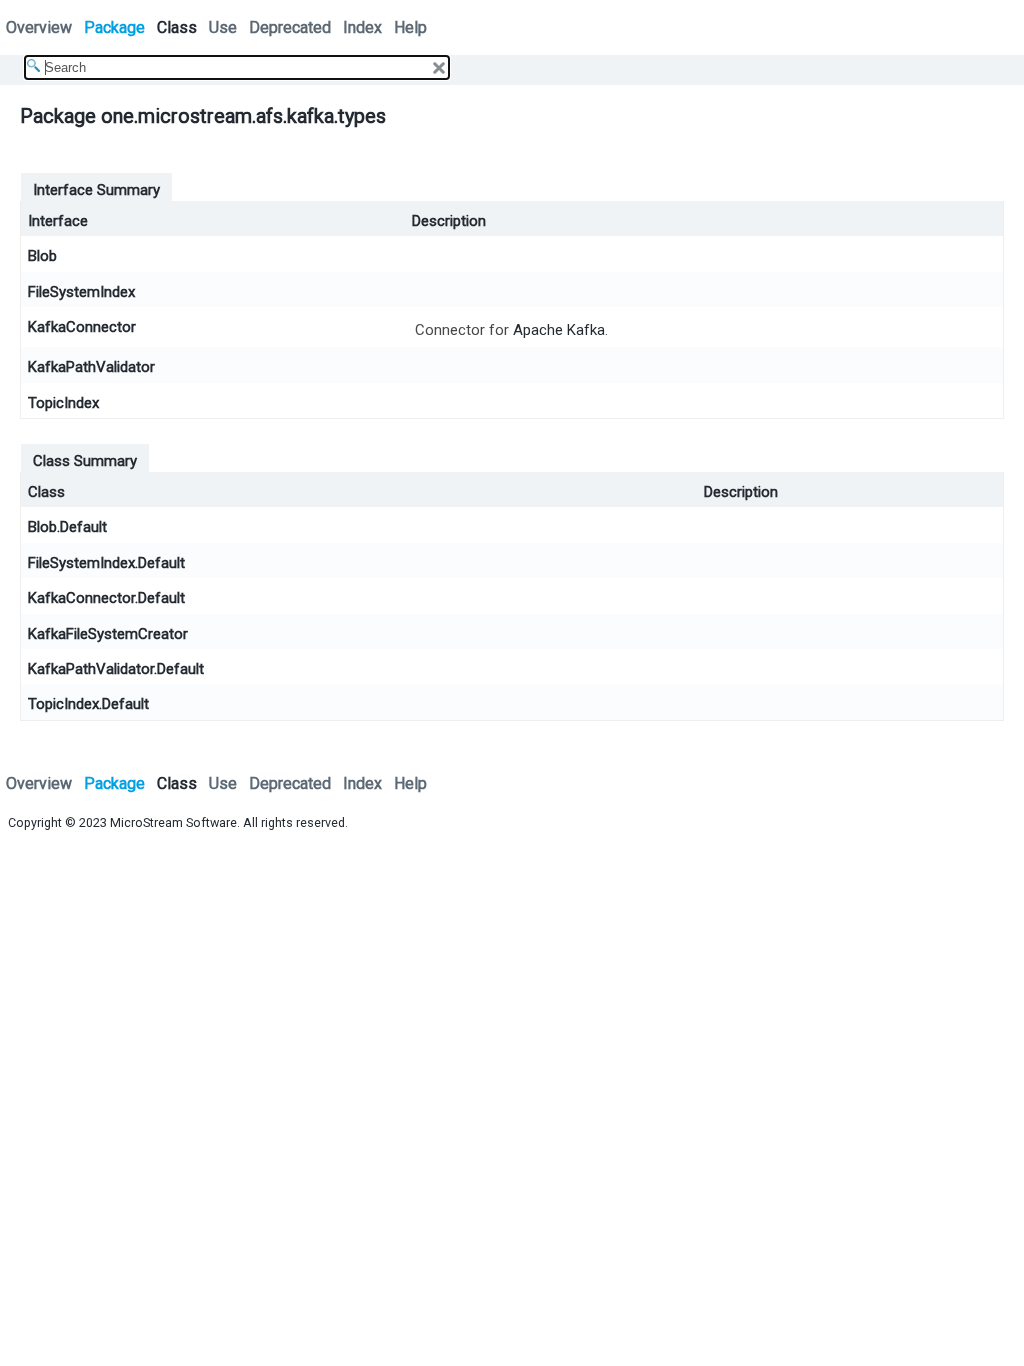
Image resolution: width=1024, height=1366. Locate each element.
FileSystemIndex (81, 292)
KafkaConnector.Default (106, 598)
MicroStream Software (173, 822)
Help (410, 27)
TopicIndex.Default (88, 704)
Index (362, 27)
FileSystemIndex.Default (106, 563)
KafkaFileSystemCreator (108, 634)
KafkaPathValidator (91, 367)
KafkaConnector (82, 327)
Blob (42, 256)
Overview (39, 27)
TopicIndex (63, 403)
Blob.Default (67, 527)
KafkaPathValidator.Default (116, 669)
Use (223, 27)
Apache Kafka (559, 330)
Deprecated (290, 27)
